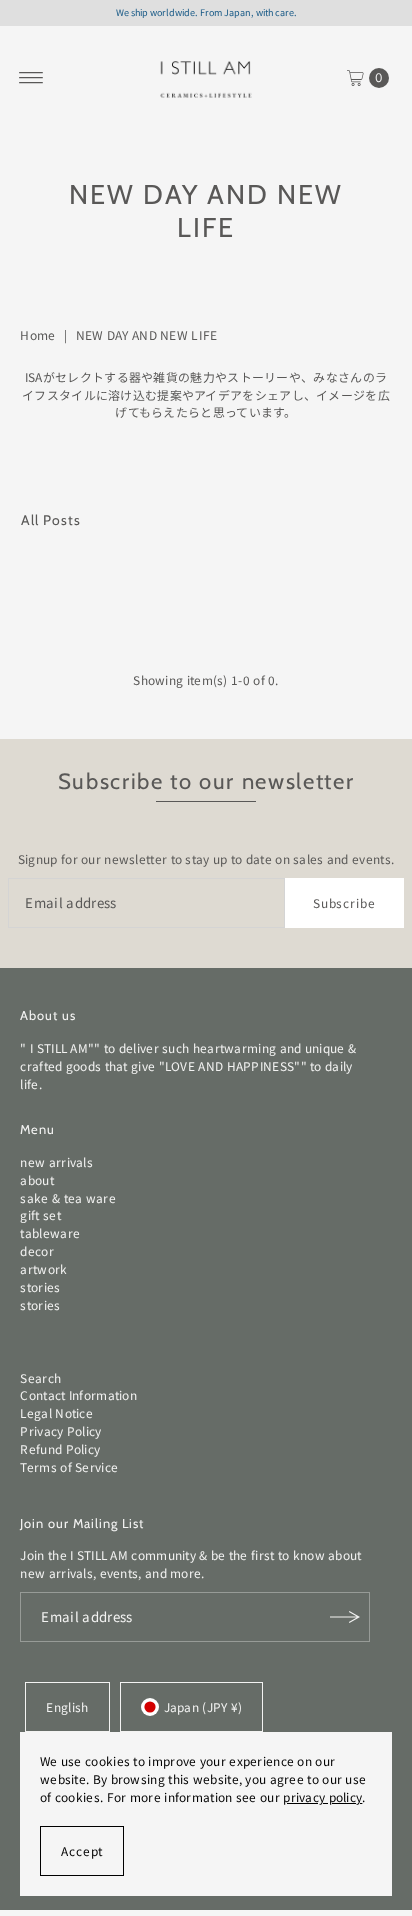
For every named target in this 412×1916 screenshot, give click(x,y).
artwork (43, 1268)
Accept (82, 1850)
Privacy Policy (60, 1430)
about (37, 1179)
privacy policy (322, 1796)
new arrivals (56, 1161)
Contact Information (78, 1394)
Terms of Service (69, 1466)
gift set (40, 1214)
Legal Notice (56, 1412)
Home (37, 334)
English (67, 1706)
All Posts (51, 520)
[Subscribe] (345, 1617)
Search (40, 1377)
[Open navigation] (31, 78)
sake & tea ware (67, 1197)
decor (37, 1250)
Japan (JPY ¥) (203, 1706)
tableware (50, 1232)
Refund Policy (60, 1448)
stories (40, 1286)
